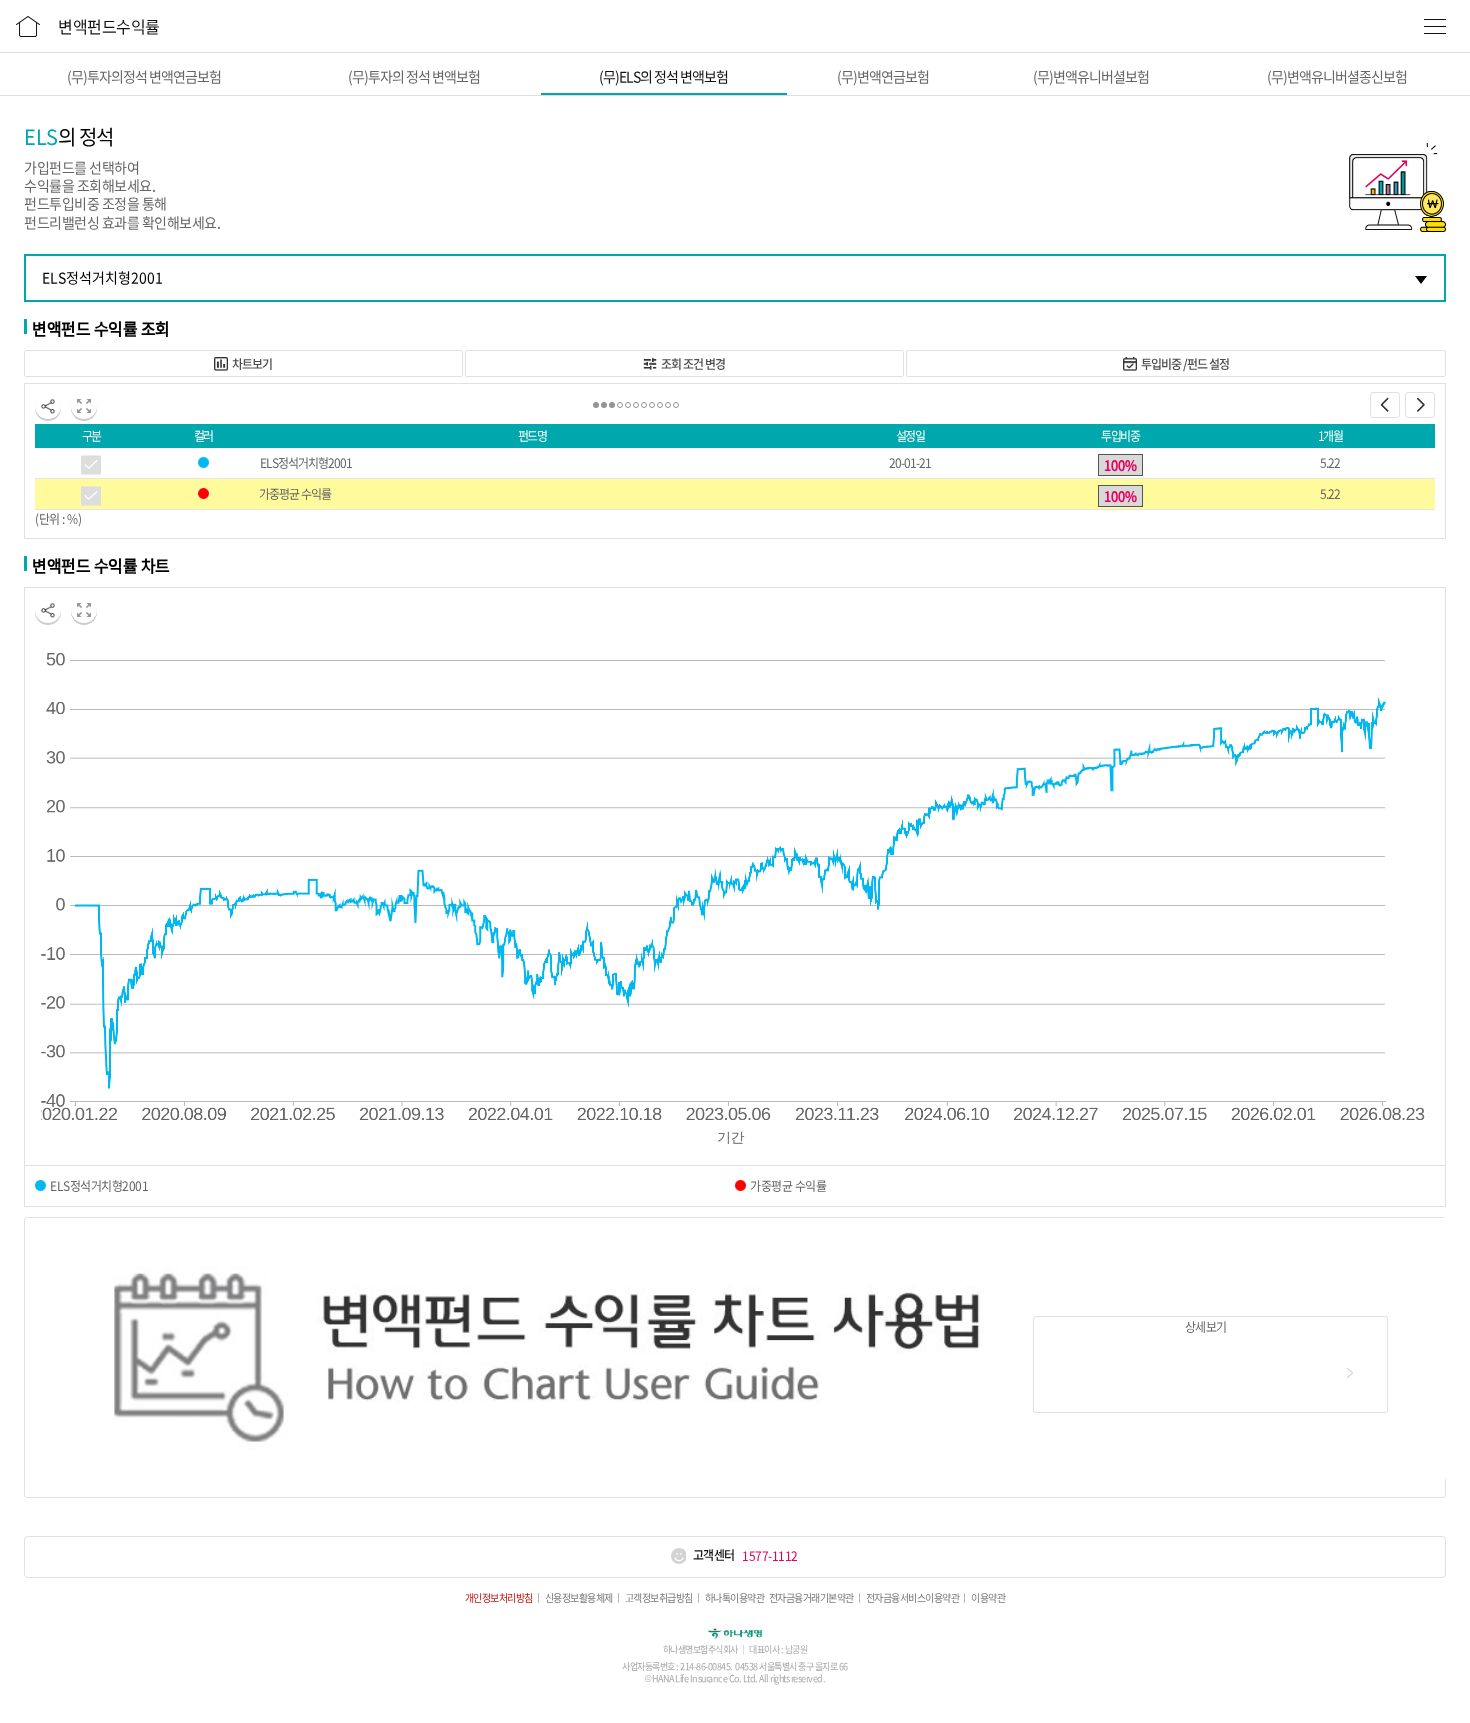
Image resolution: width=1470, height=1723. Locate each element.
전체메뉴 (1435, 26)
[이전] (1385, 405)
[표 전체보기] (84, 406)
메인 (28, 23)
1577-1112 (770, 1556)
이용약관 (988, 1598)
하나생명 (735, 1631)
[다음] (1420, 405)
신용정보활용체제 (579, 1598)
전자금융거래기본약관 (811, 1598)
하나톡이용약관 (735, 1598)
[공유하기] (48, 406)
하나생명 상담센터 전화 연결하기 (678, 1555)
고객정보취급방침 (659, 1598)
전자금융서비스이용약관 (913, 1598)
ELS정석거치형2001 (306, 463)
